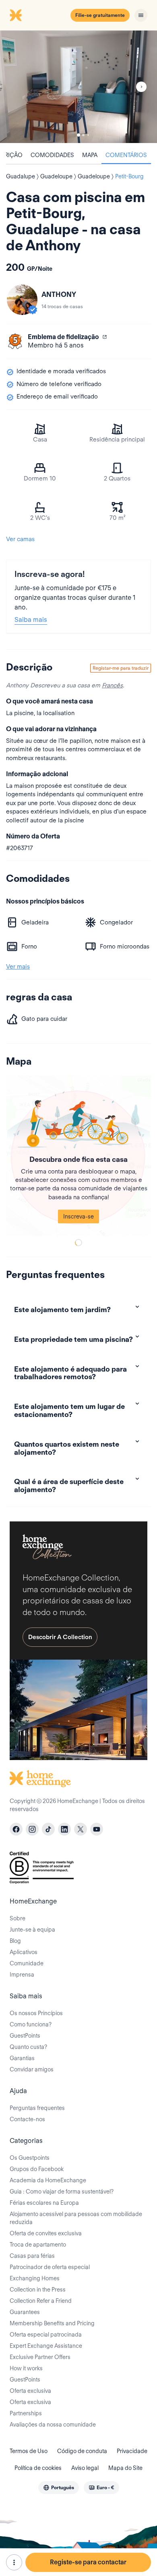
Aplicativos (24, 1952)
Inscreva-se (78, 1216)
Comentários (126, 155)
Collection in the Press (38, 2290)
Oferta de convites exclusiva (46, 2233)
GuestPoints (25, 2036)
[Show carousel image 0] (78, 87)
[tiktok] (48, 1829)
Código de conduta (82, 2451)
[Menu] (141, 15)
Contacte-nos (27, 2119)
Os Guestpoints (30, 2158)
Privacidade (132, 2451)
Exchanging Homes (35, 2278)
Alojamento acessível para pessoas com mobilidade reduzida (76, 2218)
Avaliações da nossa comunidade (53, 2425)
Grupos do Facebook (37, 2169)
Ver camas (20, 539)
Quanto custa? (28, 2047)
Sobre (18, 1918)
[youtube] (97, 1829)
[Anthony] (22, 300)
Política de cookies (38, 2468)
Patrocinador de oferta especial (50, 2267)
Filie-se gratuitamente (100, 15)
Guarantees (25, 2312)
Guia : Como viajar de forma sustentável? (62, 2192)
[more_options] (14, 2562)
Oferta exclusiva (30, 2391)
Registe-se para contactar (88, 2562)
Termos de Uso (29, 2451)
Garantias (22, 2058)
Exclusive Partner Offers (40, 2357)
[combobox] (59, 2488)
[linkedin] (64, 1829)
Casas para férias (32, 2256)
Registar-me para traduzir (121, 668)
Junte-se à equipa (32, 1930)
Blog (15, 1941)
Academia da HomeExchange (48, 2180)
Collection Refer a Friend (41, 2301)
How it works (26, 2368)
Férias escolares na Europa (44, 2203)
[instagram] (32, 1829)
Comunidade (27, 1963)
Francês (112, 685)
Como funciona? (31, 2024)
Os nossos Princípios (36, 2013)
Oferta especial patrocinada (46, 2335)
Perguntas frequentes (37, 2108)
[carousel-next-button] (141, 87)
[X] (81, 1829)
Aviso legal (85, 2468)
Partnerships (26, 2413)
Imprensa (22, 1975)
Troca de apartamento (38, 2245)
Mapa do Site (125, 2468)
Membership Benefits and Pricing (52, 2323)
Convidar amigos (32, 2069)
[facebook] (16, 1829)
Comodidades (52, 155)
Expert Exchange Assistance (46, 2346)
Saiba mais (31, 620)
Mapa (90, 155)
